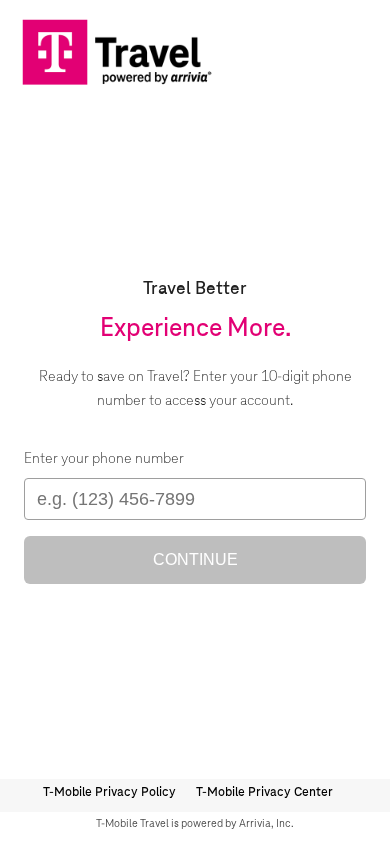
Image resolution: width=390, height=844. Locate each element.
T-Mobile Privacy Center (264, 792)
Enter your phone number (104, 459)
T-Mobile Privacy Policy (109, 792)
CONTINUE (195, 559)
